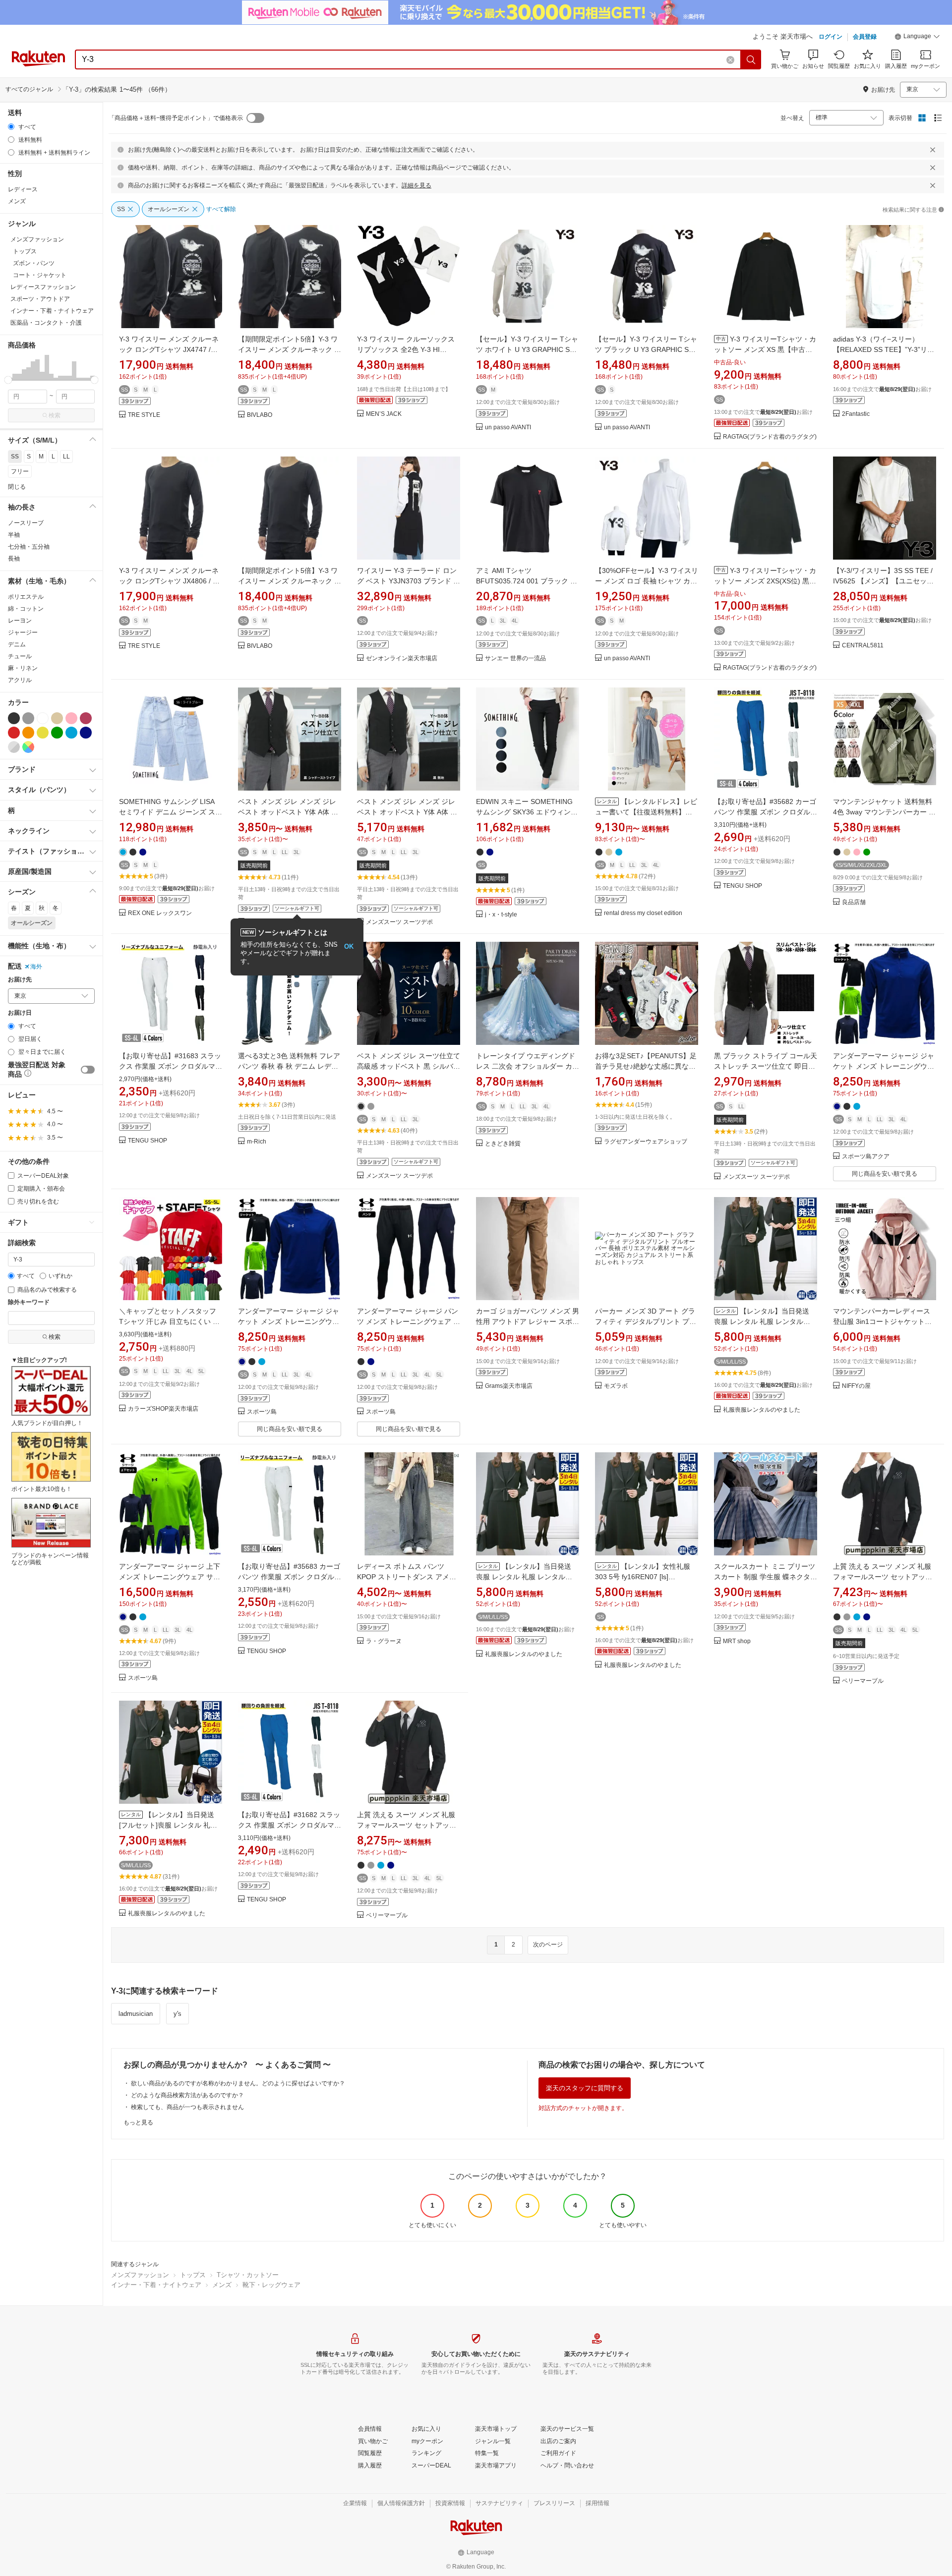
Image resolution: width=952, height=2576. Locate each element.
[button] (917, 38)
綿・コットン (26, 609)
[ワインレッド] (86, 718)
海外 (36, 967)
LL (66, 457)
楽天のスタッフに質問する (585, 2088)
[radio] (11, 127)
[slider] (8, 380)
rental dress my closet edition (643, 913)
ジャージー (23, 632)
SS (15, 457)
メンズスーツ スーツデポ (399, 922)
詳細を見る (416, 185)
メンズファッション (140, 2275)
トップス (193, 2275)
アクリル (20, 680)
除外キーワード (29, 1302)
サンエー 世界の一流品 (515, 658)
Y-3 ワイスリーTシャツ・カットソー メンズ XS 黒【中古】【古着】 (765, 349)
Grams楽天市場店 (509, 1386)
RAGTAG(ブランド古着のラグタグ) (770, 437)
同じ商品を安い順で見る (885, 1174)
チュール (20, 656)
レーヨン (20, 621)
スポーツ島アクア (866, 1157)
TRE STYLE (144, 415)
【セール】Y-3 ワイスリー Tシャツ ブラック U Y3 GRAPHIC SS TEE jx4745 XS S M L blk (646, 349)
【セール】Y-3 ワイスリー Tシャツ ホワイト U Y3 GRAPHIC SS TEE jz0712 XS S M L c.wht (527, 349)
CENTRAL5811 (863, 646)
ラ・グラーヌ (384, 1641)
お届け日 (20, 1013)
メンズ (17, 201)
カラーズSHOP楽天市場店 (163, 1409)
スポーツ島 (262, 1412)
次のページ (548, 1945)
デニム (17, 644)
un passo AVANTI (508, 428)
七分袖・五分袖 (29, 547)
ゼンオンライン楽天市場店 (402, 658)
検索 (55, 415)
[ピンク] (71, 718)
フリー (20, 471)
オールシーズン (32, 923)
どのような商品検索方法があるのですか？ (187, 2095)
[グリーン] (57, 733)
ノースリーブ (26, 523)
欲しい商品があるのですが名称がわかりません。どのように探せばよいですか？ (238, 2083)
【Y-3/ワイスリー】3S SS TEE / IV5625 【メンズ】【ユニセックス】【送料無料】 (883, 581)
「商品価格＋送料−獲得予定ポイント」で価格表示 (176, 118)
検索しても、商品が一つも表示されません (187, 2107)
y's (178, 2014)
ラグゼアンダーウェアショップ (646, 1142)
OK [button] (349, 946)
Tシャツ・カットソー (248, 2275)
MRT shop (737, 1641)
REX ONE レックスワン (160, 913)
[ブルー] (71, 733)
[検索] (751, 59)
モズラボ (616, 1386)
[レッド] (14, 733)
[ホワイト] (43, 718)
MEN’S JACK (384, 414)
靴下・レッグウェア (271, 2285)
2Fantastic (856, 414)
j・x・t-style (501, 915)
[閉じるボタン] (933, 150)
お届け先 (20, 980)
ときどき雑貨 (503, 1144)
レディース (23, 189)
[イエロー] (43, 733)
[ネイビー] (86, 733)
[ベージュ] (57, 718)
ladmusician (136, 2014)
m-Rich (257, 1142)
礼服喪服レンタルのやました (762, 1410)
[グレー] (28, 718)
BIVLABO (260, 415)
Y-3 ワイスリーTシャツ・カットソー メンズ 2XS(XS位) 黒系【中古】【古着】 (765, 581)
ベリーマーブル (863, 1681)
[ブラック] (14, 718)
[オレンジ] (28, 733)
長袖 (14, 559)
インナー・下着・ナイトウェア (156, 2285)
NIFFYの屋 (856, 1386)
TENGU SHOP (743, 886)
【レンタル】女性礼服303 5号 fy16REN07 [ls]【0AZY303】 (643, 1577)
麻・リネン (23, 668)
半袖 (14, 535)
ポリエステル (26, 597)
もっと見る (138, 2122)
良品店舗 (854, 902)
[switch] (88, 1070)
